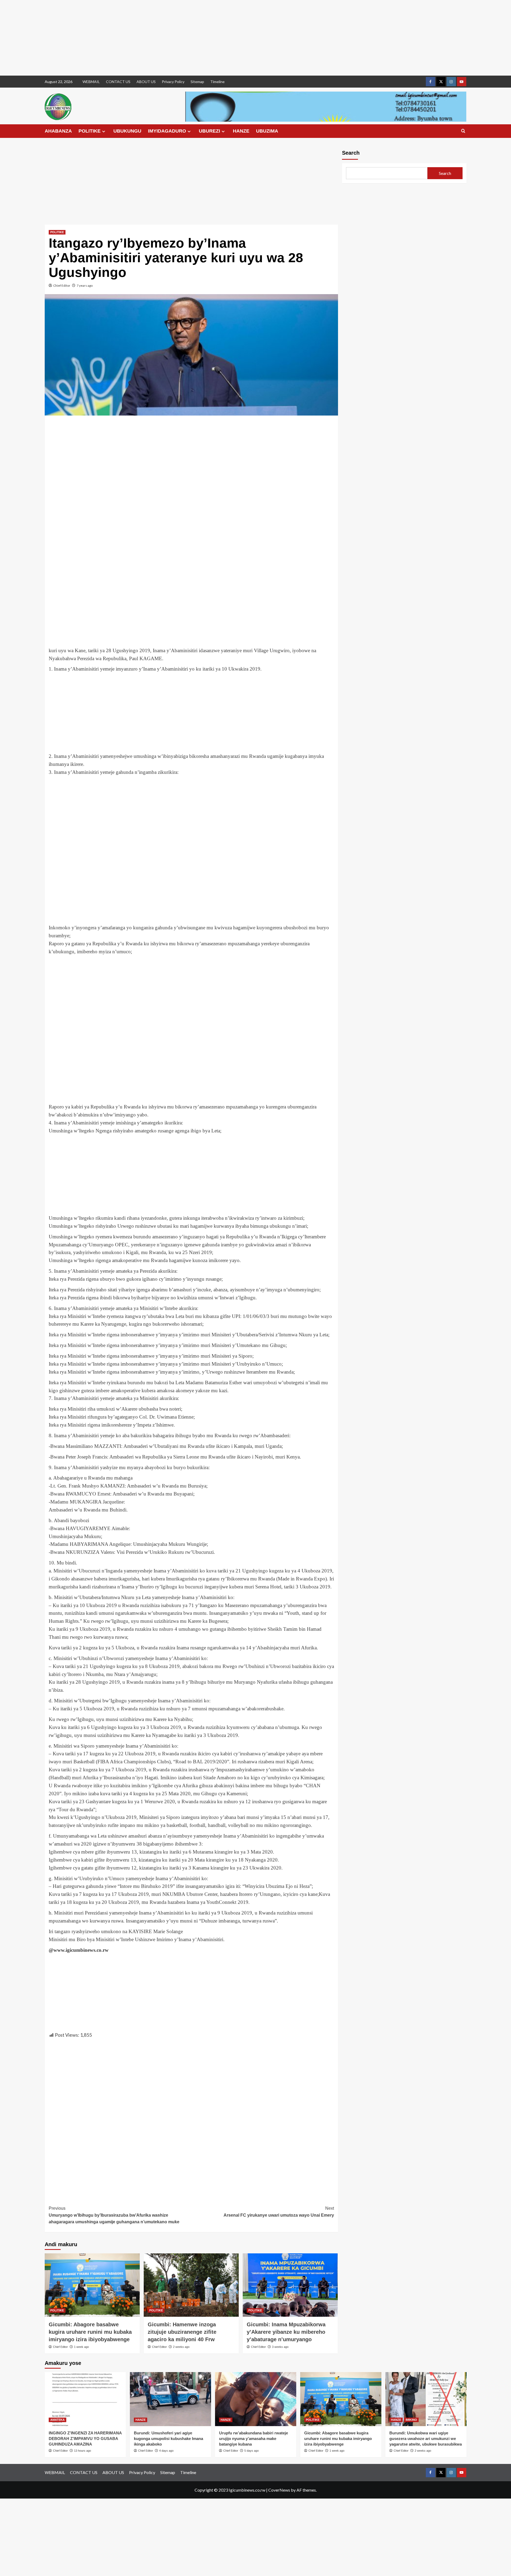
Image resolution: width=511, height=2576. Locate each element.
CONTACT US (118, 82)
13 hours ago (83, 2451)
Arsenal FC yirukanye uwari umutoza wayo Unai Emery (279, 2212)
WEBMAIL (91, 82)
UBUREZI (209, 131)
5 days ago (252, 2451)
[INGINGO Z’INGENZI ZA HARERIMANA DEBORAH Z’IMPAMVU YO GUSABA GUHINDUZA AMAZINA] (85, 2399)
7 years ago (85, 285)
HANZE (241, 131)
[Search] (463, 131)
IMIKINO (411, 2420)
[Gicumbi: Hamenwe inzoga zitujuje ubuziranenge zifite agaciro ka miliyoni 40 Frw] (191, 2285)
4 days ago (166, 2451)
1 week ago (81, 2347)
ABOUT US (146, 82)
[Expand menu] (104, 131)
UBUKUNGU (127, 131)
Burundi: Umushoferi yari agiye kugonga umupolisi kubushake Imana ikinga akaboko (168, 2439)
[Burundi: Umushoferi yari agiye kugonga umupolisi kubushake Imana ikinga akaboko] (170, 2399)
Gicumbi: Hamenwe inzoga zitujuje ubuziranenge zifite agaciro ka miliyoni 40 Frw (182, 2332)
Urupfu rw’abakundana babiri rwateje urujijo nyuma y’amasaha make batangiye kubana (254, 2439)
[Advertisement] (160, 38)
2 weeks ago (181, 2347)
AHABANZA (58, 131)
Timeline (217, 82)
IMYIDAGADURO (167, 131)
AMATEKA (57, 2420)
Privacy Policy (173, 82)
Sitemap (197, 82)
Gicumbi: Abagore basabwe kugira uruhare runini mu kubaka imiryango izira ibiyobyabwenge (90, 2332)
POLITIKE (90, 131)
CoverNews (279, 2490)
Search (351, 153)
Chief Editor (62, 285)
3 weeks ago (280, 2347)
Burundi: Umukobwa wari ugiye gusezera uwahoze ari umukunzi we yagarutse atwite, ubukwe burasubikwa (426, 2439)
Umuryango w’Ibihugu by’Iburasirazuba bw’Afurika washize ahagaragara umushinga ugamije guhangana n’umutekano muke (114, 2215)
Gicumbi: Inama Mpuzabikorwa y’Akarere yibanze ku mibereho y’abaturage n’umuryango (286, 2332)
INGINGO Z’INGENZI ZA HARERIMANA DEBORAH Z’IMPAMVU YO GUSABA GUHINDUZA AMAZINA (85, 2439)
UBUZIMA (267, 131)
